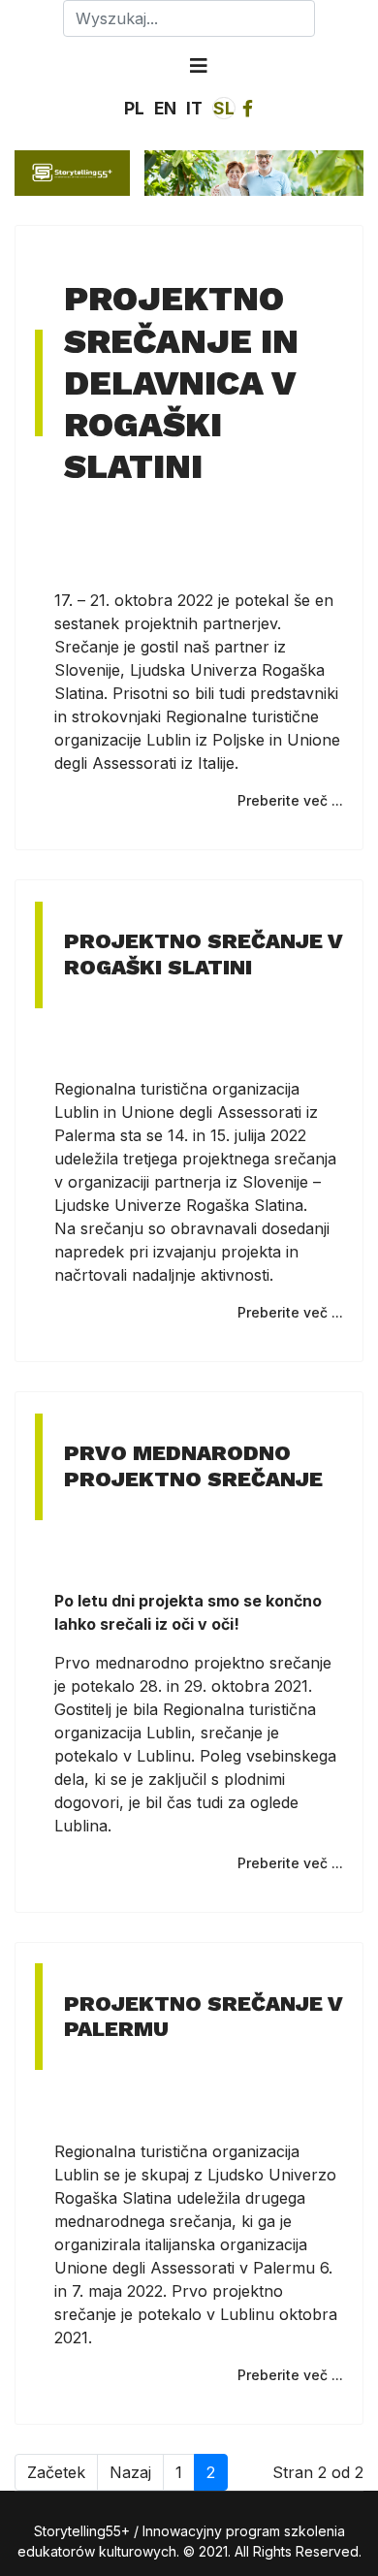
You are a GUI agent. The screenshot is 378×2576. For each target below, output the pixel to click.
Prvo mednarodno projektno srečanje (193, 1465)
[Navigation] (199, 66)
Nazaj (130, 2472)
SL (224, 108)
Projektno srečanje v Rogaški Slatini (203, 954)
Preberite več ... (290, 800)
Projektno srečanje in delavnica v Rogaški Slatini (181, 382)
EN (165, 108)
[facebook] (248, 108)
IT (194, 108)
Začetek (56, 2472)
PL (134, 108)
